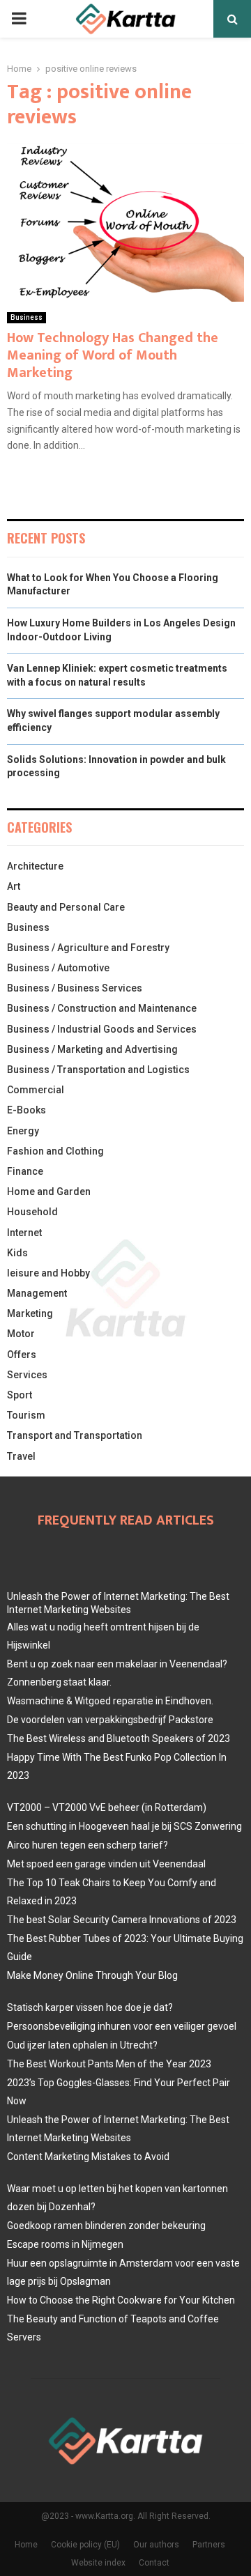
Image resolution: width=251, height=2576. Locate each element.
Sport (20, 1395)
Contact (154, 2563)
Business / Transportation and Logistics (98, 1070)
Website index (98, 2563)
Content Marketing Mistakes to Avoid (88, 2157)
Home (26, 2545)
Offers (22, 1355)
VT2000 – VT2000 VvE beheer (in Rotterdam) (107, 1807)
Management (37, 1293)
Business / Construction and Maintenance (102, 1008)
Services (27, 1375)
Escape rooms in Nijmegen (65, 2244)
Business (26, 317)
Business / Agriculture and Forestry (88, 948)
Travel (21, 1456)
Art (14, 886)
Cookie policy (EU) (85, 2545)
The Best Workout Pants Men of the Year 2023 (109, 2064)
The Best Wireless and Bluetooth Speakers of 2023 (119, 1738)
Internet (24, 1233)
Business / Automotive (58, 968)
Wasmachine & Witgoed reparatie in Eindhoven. (110, 1701)
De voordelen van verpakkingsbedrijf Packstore (110, 1720)
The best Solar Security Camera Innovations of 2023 (122, 1920)
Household (32, 1212)
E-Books (26, 1110)
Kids (17, 1253)
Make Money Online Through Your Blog (92, 1975)
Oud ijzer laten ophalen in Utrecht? (82, 2045)
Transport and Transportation (75, 1435)
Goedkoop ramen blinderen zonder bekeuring (106, 2226)
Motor (21, 1334)
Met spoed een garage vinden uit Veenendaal (106, 1864)
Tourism (26, 1415)
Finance (25, 1171)
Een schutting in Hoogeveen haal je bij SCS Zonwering (124, 1826)
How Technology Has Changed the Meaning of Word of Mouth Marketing (113, 355)
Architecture (35, 866)
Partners (209, 2545)
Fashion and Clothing (55, 1151)
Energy (23, 1131)
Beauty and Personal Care (66, 907)
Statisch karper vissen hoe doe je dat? (90, 2007)
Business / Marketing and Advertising (92, 1049)
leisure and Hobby (48, 1273)
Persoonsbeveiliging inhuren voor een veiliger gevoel (122, 2026)
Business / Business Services (75, 988)
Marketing (30, 1313)
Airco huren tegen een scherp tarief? (88, 1845)
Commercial (36, 1090)
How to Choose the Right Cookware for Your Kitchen (121, 2300)
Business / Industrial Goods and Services (102, 1029)
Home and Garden (49, 1191)
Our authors (156, 2545)
